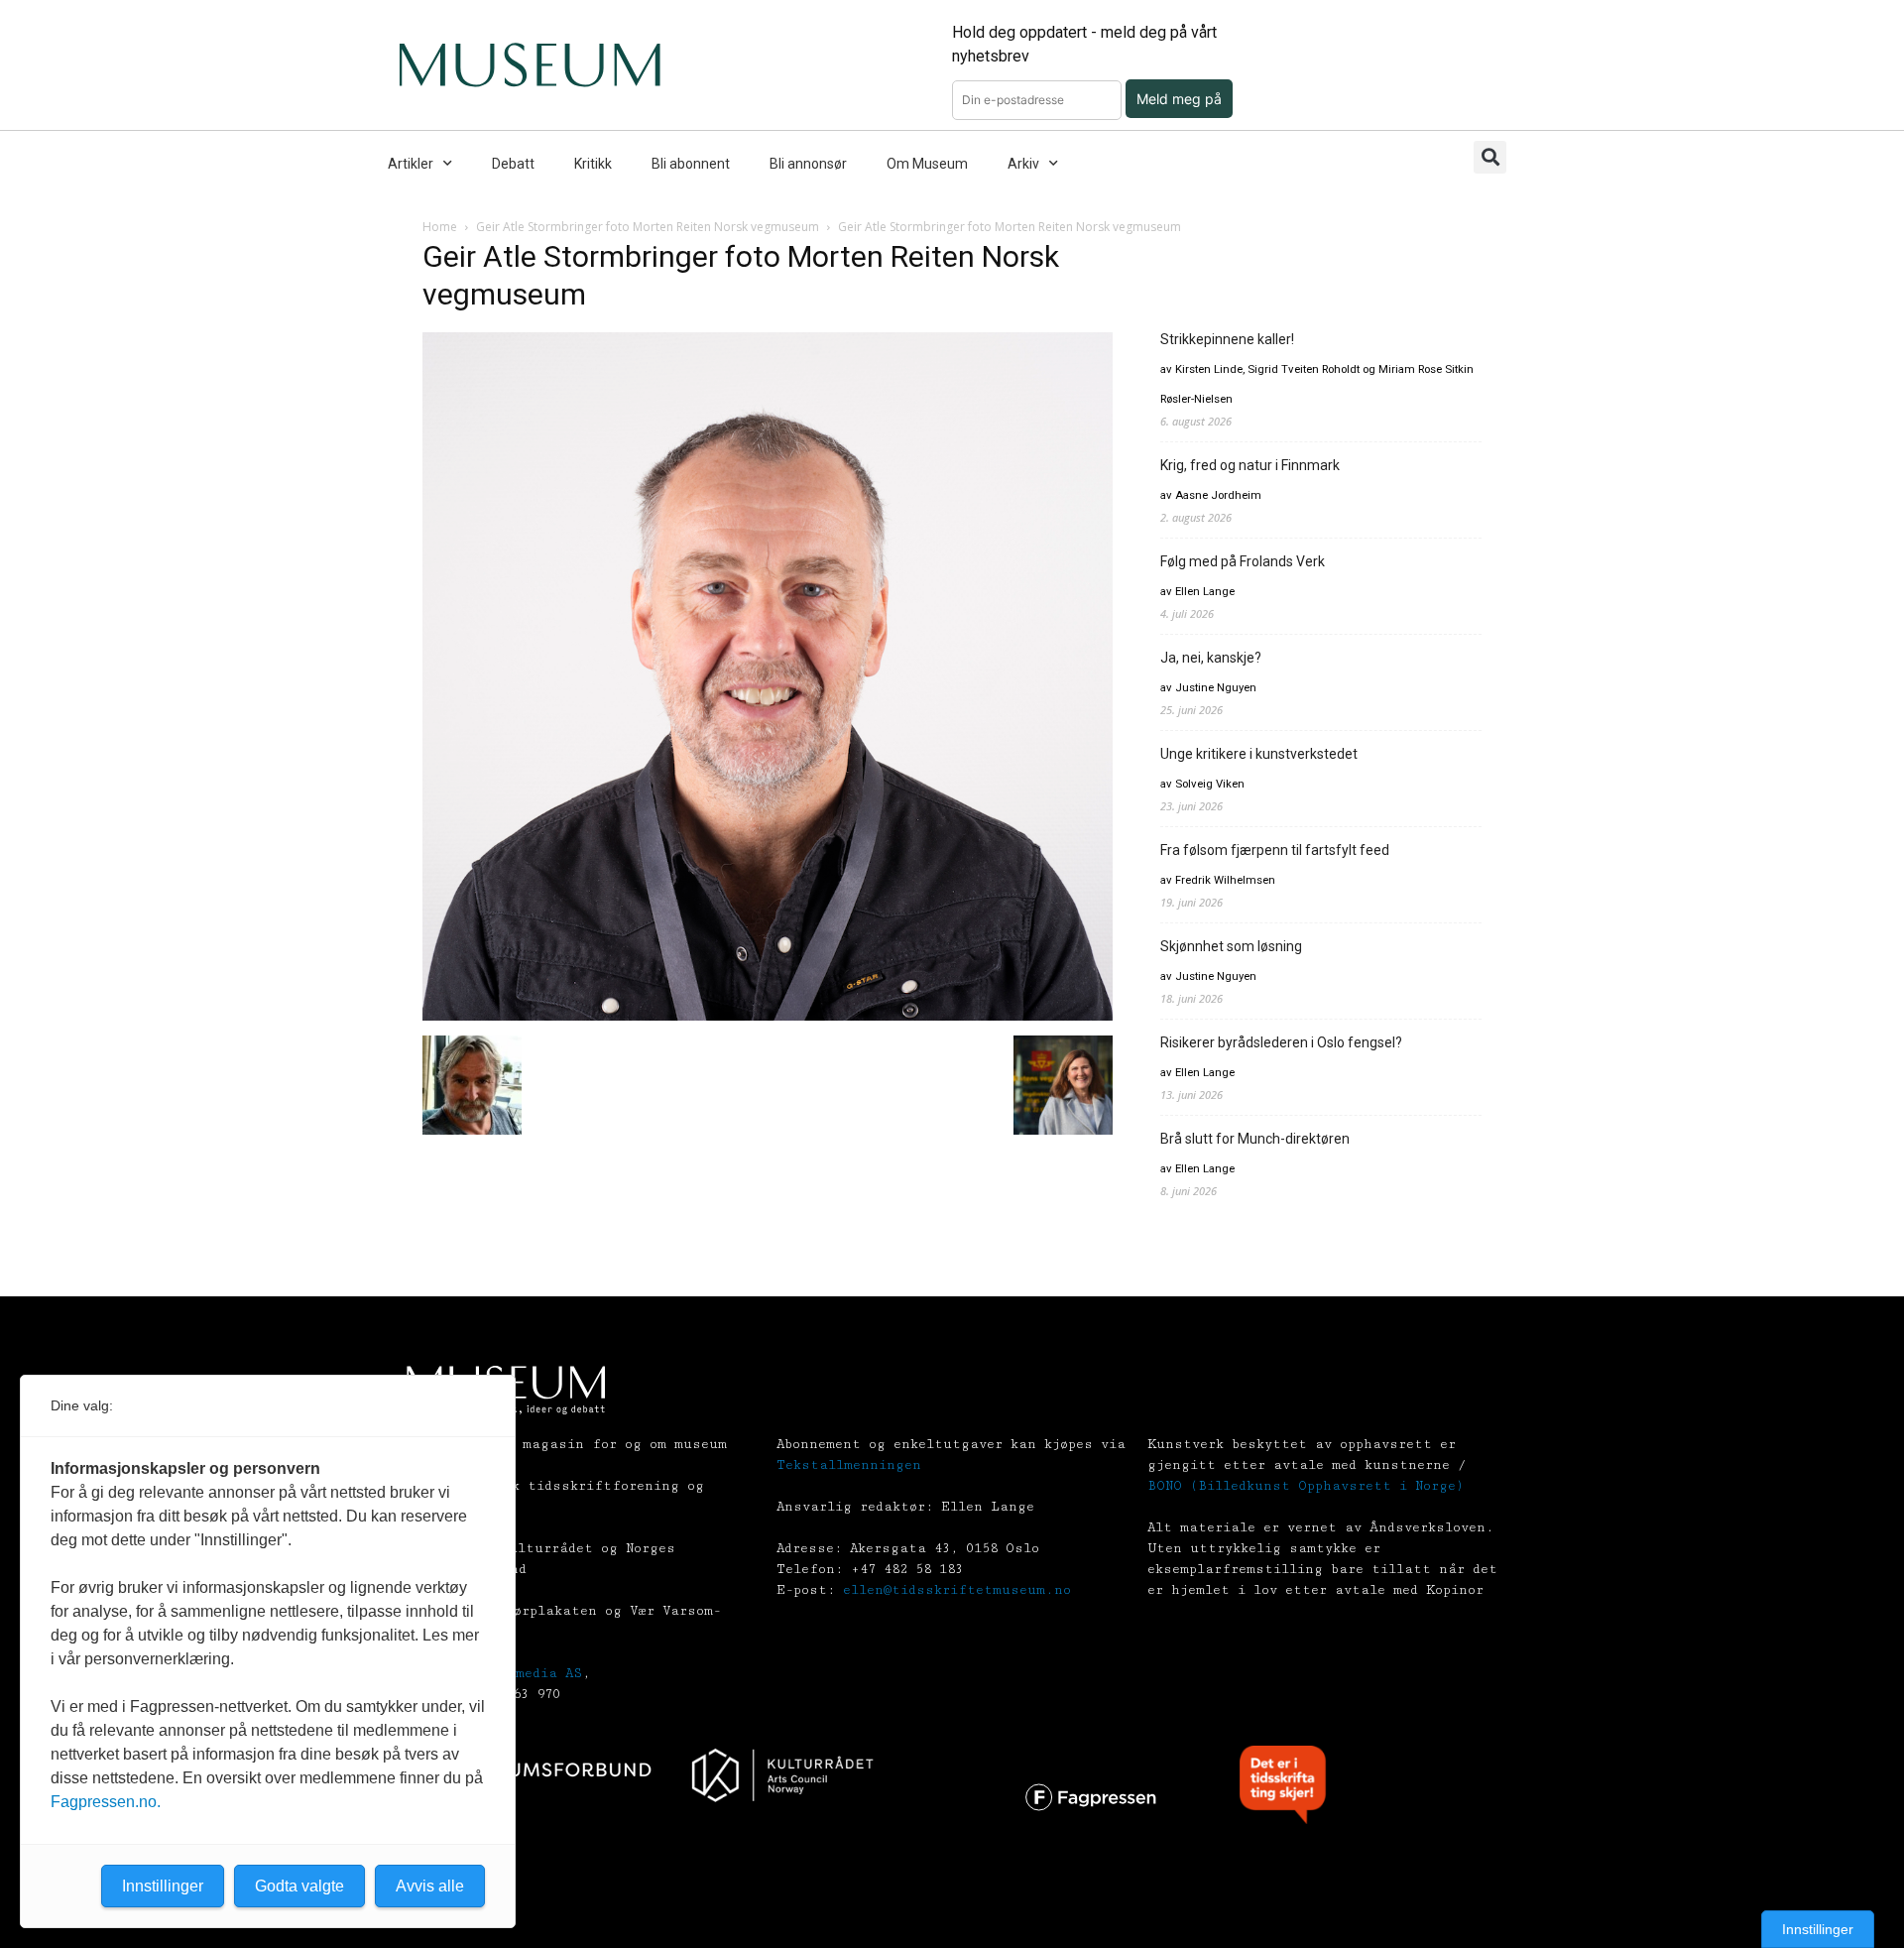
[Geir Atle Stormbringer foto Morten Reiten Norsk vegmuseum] (768, 1015)
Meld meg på (1179, 99)
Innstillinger (1818, 1929)
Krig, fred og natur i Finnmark (1250, 465)
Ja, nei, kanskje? (1211, 658)
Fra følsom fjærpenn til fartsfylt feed (1275, 850)
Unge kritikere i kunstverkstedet (1259, 754)
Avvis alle (430, 1886)
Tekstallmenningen (849, 1465)
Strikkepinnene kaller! (1227, 339)
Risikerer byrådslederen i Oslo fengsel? (1281, 1042)
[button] (1490, 157)
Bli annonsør (808, 164)
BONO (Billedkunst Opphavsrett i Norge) (1306, 1486)
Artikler (411, 164)
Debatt (513, 164)
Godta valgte (299, 1886)
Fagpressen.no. (106, 1802)
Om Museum (927, 164)
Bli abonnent (691, 164)
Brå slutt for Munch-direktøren (1255, 1139)
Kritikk (593, 164)
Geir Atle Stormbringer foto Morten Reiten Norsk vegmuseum (648, 227)
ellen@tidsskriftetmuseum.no (957, 1590)
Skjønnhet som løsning (1231, 946)
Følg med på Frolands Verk (1243, 561)
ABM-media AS (533, 1673)
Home (440, 227)
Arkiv (1023, 164)
